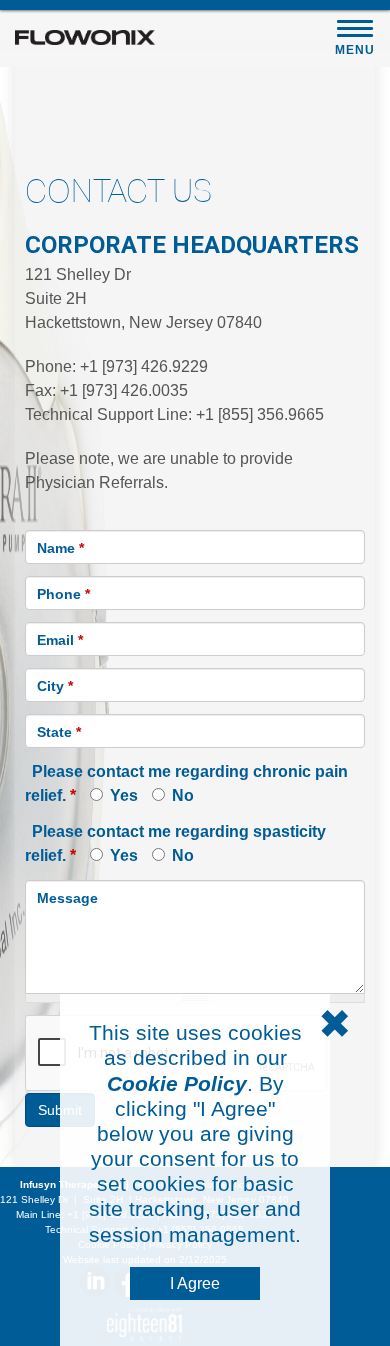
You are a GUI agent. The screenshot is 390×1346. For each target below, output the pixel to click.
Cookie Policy (177, 1083)
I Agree (195, 1283)
